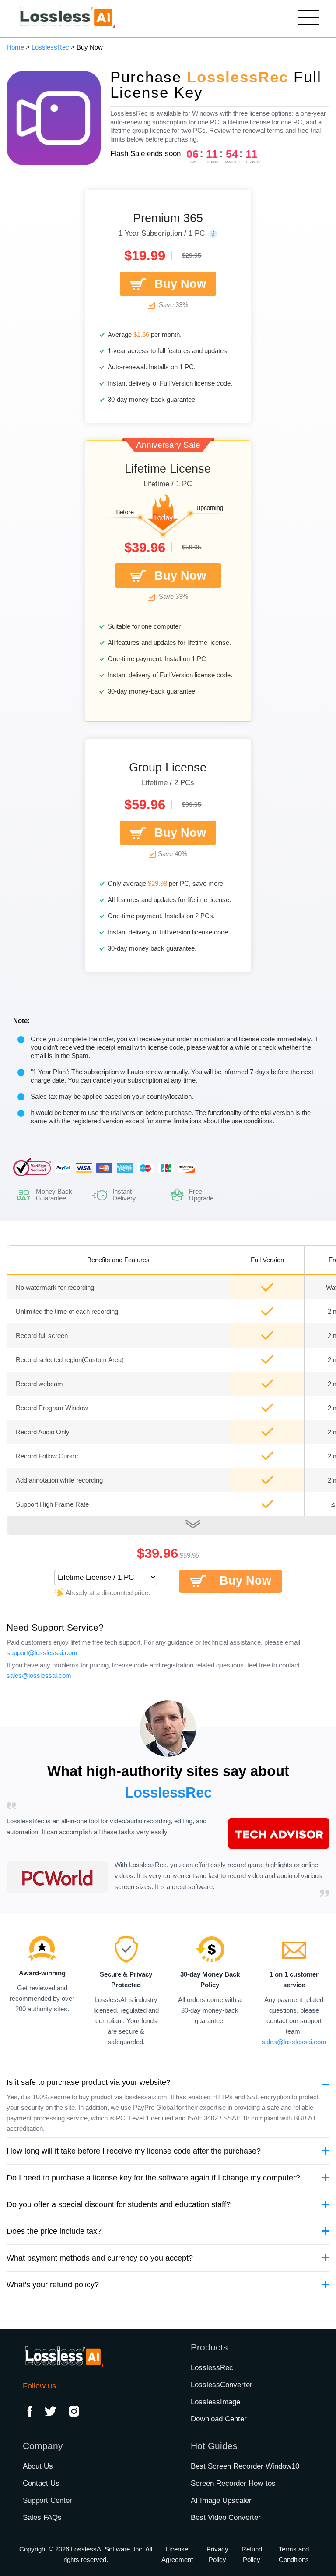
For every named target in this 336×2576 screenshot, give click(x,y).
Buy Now (180, 284)
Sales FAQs (42, 2518)
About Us (38, 2466)
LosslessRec (50, 47)
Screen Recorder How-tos (233, 2483)
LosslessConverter (222, 2385)
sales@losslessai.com (39, 1675)
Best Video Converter (226, 2518)
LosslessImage (215, 2402)
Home (15, 47)
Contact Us (41, 2483)
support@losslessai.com (42, 1653)
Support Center (47, 2500)
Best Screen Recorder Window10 (245, 2466)
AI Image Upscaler (221, 2500)
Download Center (219, 2419)
